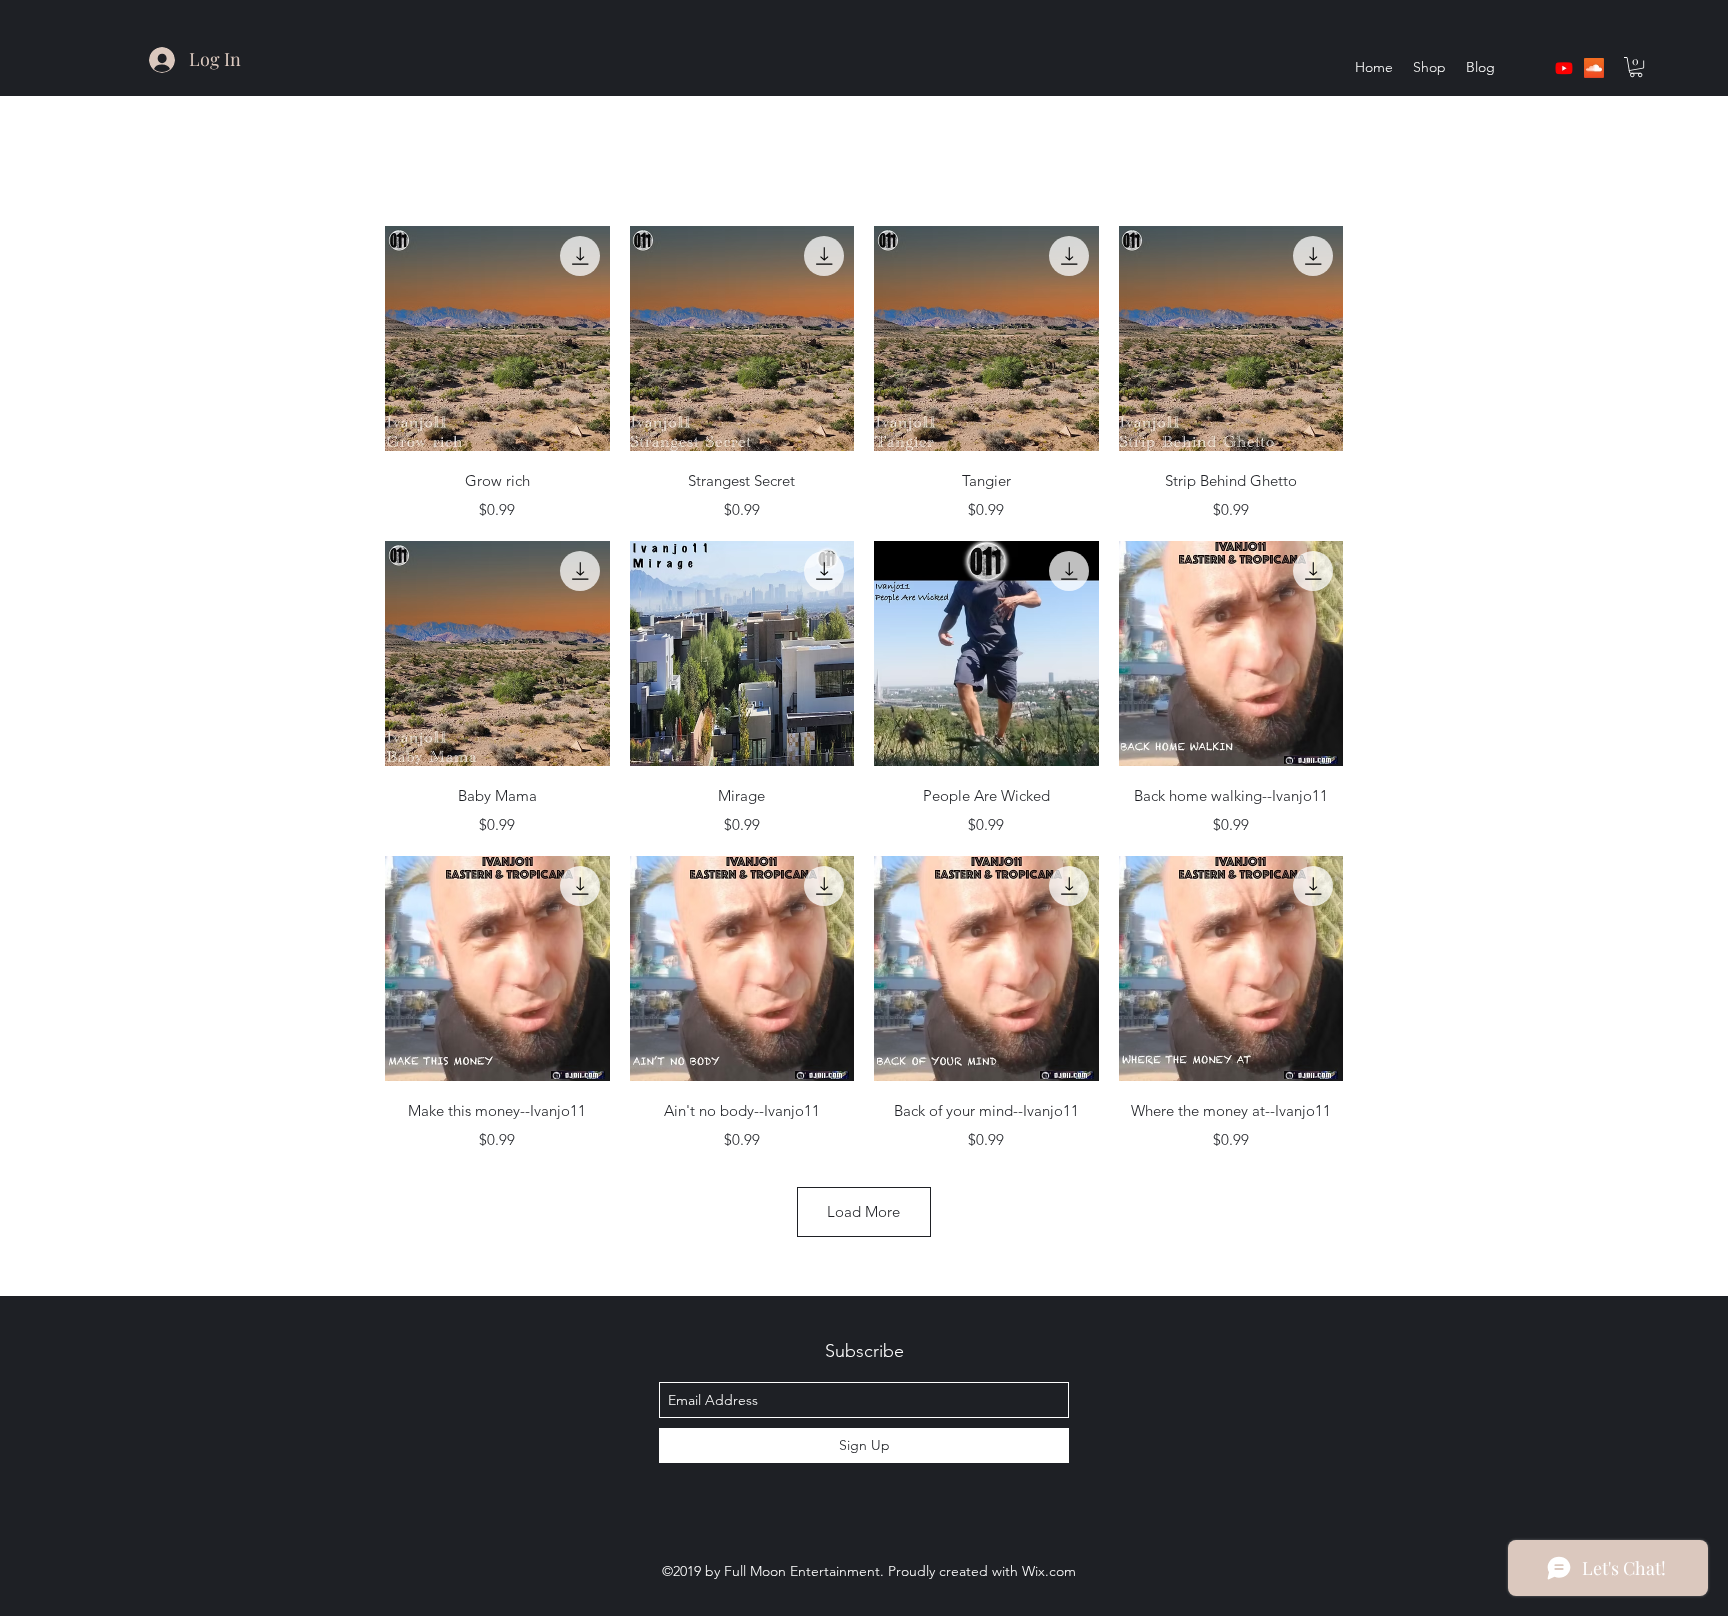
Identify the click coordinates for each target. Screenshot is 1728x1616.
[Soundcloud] (1594, 68)
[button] (1636, 67)
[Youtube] (1564, 68)
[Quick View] (497, 338)
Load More (863, 1211)
